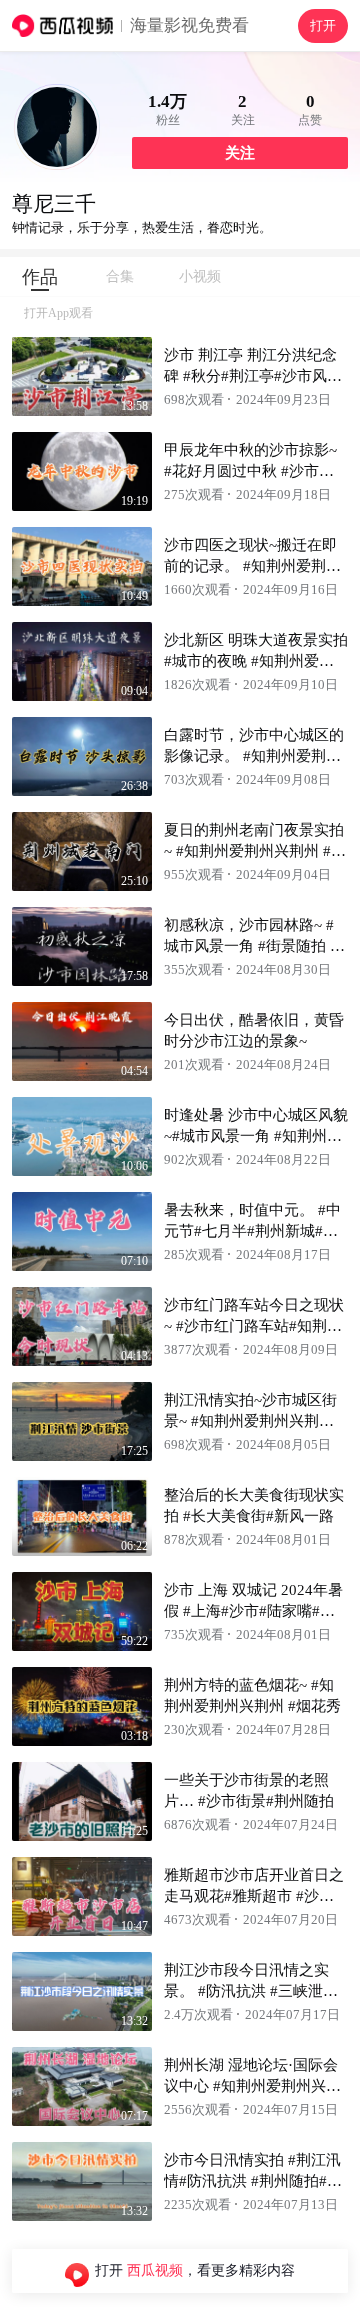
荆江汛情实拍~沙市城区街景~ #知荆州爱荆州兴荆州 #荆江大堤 (255, 1421)
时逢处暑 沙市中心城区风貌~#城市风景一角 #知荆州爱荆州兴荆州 (256, 1136)
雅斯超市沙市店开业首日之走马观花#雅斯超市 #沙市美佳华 (254, 1896)
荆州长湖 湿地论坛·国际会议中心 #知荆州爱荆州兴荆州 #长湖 (252, 2086)
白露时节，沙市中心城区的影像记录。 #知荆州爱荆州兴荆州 (254, 756)
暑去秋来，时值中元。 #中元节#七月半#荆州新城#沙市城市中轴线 (252, 1231)
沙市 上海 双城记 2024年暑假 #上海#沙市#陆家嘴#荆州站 (253, 1611)
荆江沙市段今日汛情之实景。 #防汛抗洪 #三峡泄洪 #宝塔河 (251, 1991)
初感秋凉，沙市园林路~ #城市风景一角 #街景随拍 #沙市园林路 (251, 946)
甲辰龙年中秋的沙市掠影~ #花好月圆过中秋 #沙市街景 (250, 471)
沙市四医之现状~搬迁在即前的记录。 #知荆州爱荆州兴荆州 (252, 566)
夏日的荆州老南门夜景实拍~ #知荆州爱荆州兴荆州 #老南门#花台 (255, 851)
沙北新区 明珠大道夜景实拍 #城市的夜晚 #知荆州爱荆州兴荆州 (256, 661)
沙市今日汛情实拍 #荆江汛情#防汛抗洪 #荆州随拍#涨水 (253, 2181)
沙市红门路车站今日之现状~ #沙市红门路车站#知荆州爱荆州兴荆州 (254, 1326)
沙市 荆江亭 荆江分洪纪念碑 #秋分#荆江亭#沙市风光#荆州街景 (253, 376)
